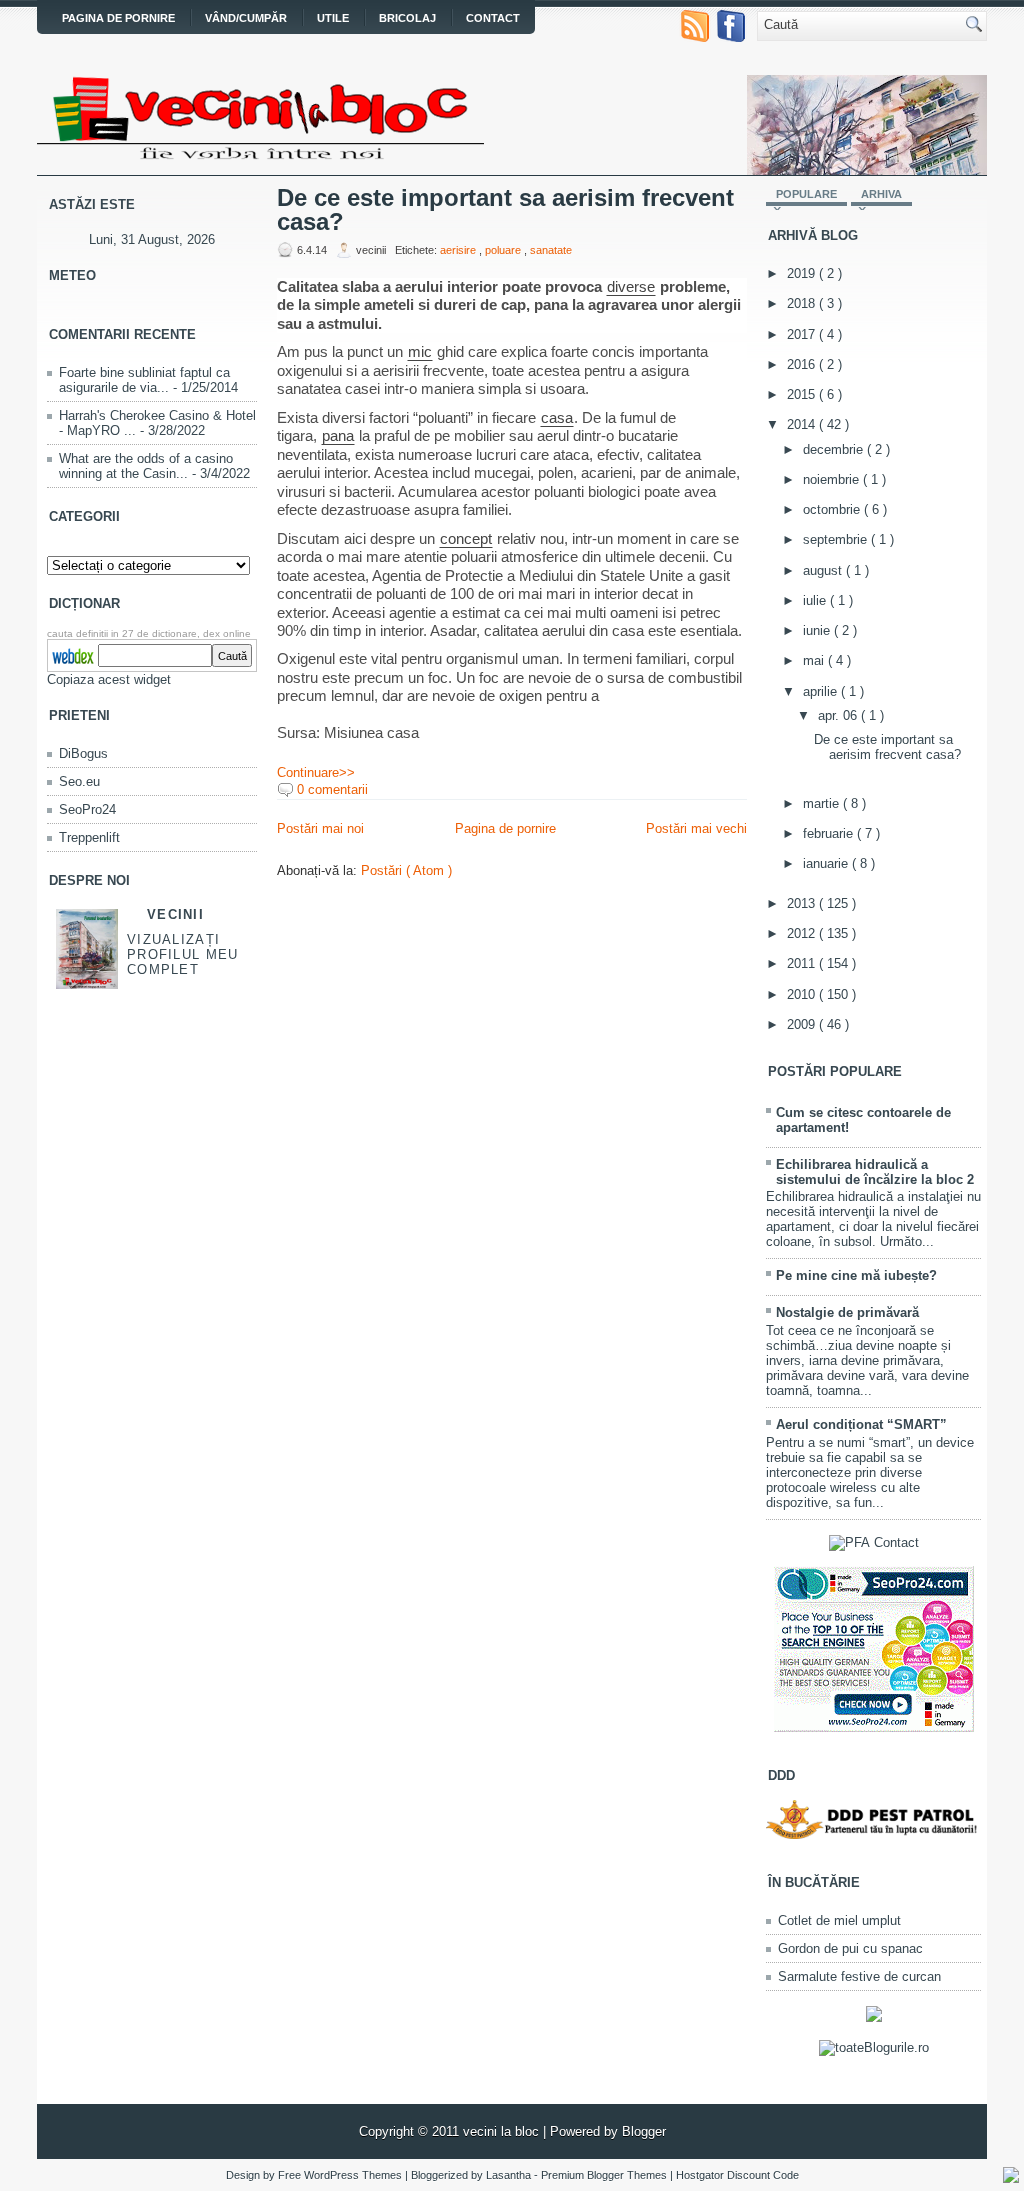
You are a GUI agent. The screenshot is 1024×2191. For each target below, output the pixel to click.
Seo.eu (79, 781)
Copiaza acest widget (109, 679)
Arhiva (881, 194)
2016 (803, 364)
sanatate (551, 250)
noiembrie (833, 479)
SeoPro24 (87, 809)
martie (823, 803)
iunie (818, 630)
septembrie (837, 539)
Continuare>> (316, 772)
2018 (803, 303)
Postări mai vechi (696, 828)
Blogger (644, 2131)
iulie (816, 600)
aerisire (459, 250)
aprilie (822, 691)
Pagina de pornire (118, 18)
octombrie (833, 509)
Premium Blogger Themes (605, 2175)
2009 (803, 1024)
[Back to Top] (1011, 2176)
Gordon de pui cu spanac (850, 1948)
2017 (803, 334)
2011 (803, 963)
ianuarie (827, 863)
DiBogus (83, 753)
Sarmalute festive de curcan (859, 1976)
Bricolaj (407, 18)
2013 (803, 903)
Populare (806, 194)
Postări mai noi (320, 828)
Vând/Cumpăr (246, 18)
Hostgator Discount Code (737, 2175)
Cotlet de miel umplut (839, 1920)
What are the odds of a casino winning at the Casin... (146, 466)
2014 (803, 424)
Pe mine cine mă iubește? (856, 1275)
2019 (803, 273)
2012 (803, 933)
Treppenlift (89, 837)
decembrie (835, 449)
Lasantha (510, 2175)
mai (815, 660)
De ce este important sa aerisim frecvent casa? (505, 210)
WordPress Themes (354, 2175)
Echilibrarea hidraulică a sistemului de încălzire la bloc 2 (875, 1172)
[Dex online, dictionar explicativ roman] (73, 653)
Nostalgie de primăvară (847, 1312)
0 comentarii (332, 789)
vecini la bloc (503, 2131)
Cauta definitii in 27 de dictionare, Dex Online (149, 633)
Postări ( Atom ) (406, 870)
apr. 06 (839, 715)
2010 (803, 994)
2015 (803, 394)
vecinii (175, 914)
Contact (493, 18)
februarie (830, 833)
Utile (333, 18)
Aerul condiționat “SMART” (861, 1424)
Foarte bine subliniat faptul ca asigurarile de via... (144, 380)
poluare (504, 250)
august (824, 570)
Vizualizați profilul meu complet (183, 954)
